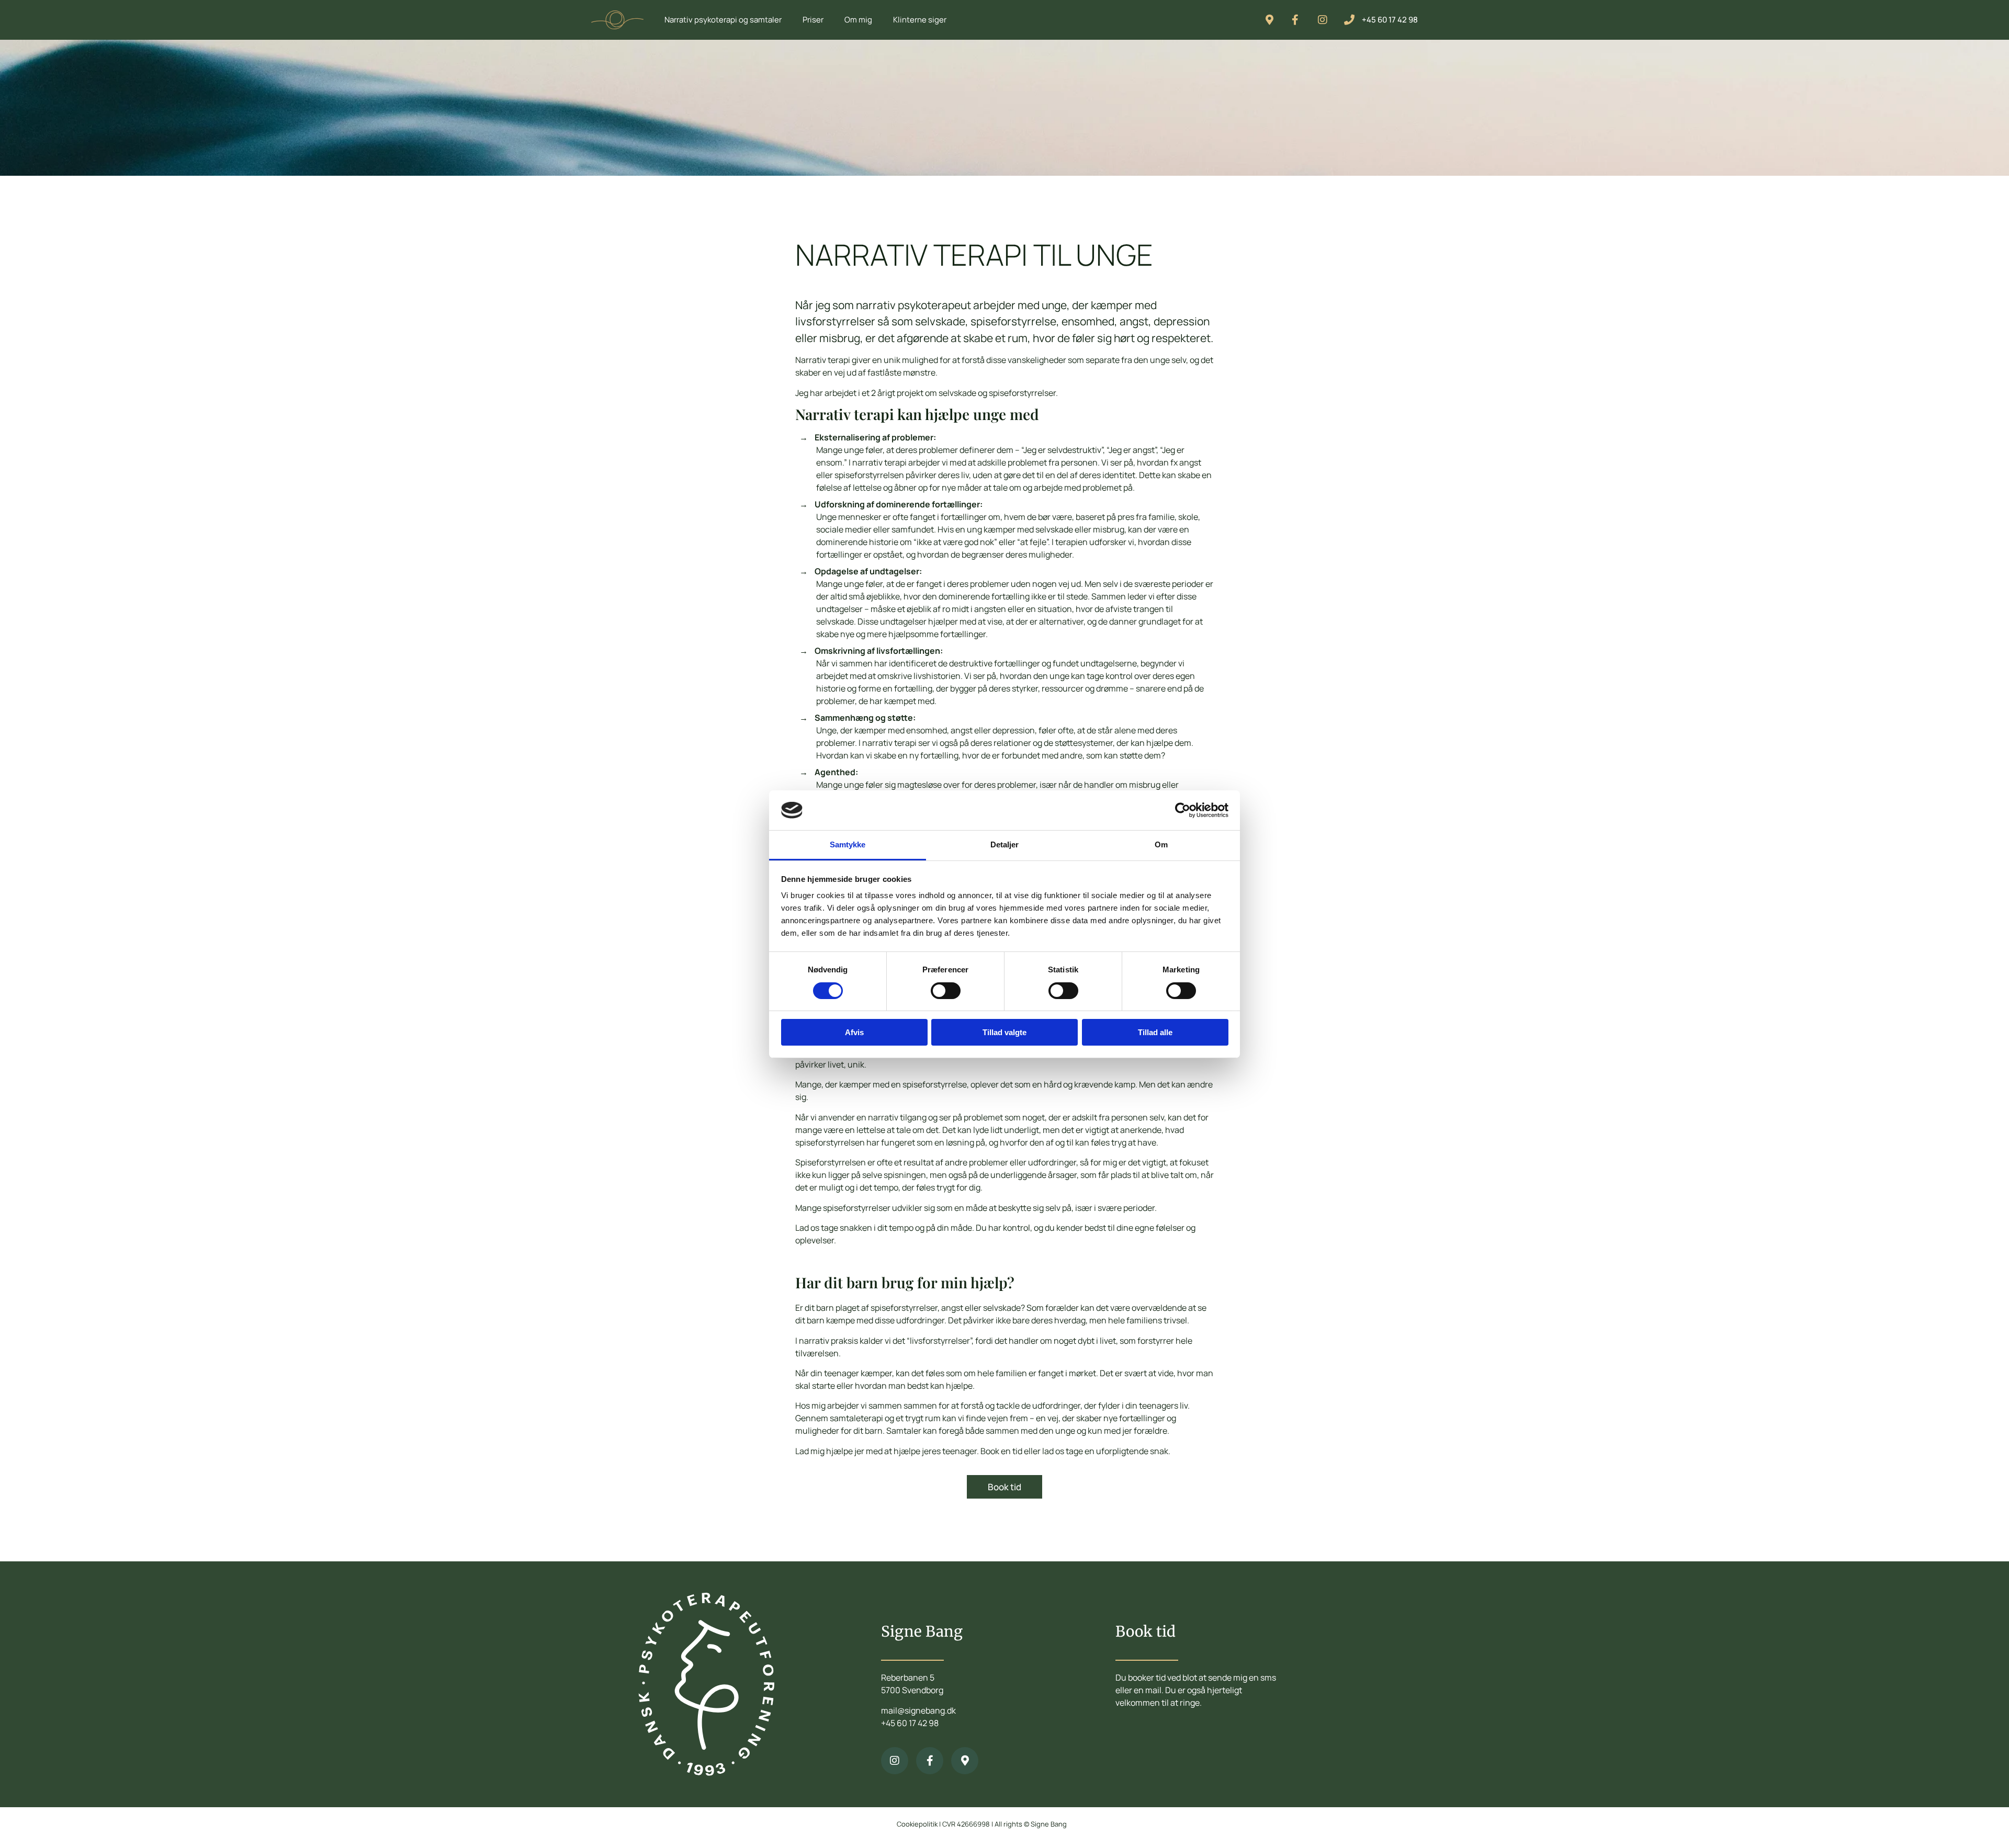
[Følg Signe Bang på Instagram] (1327, 20)
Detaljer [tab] (1005, 844)
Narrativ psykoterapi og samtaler (723, 20)
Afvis (854, 1032)
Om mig (858, 20)
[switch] (946, 991)
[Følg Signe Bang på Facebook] (1301, 20)
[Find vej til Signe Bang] (965, 1761)
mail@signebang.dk (918, 1710)
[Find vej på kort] (1274, 20)
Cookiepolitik (917, 1824)
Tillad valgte (1004, 1032)
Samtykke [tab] (848, 844)
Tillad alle (1155, 1032)
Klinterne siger (920, 20)
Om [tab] (1161, 844)
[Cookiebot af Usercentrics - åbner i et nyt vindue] (1183, 810)
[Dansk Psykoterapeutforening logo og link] (706, 1684)
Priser (813, 20)
